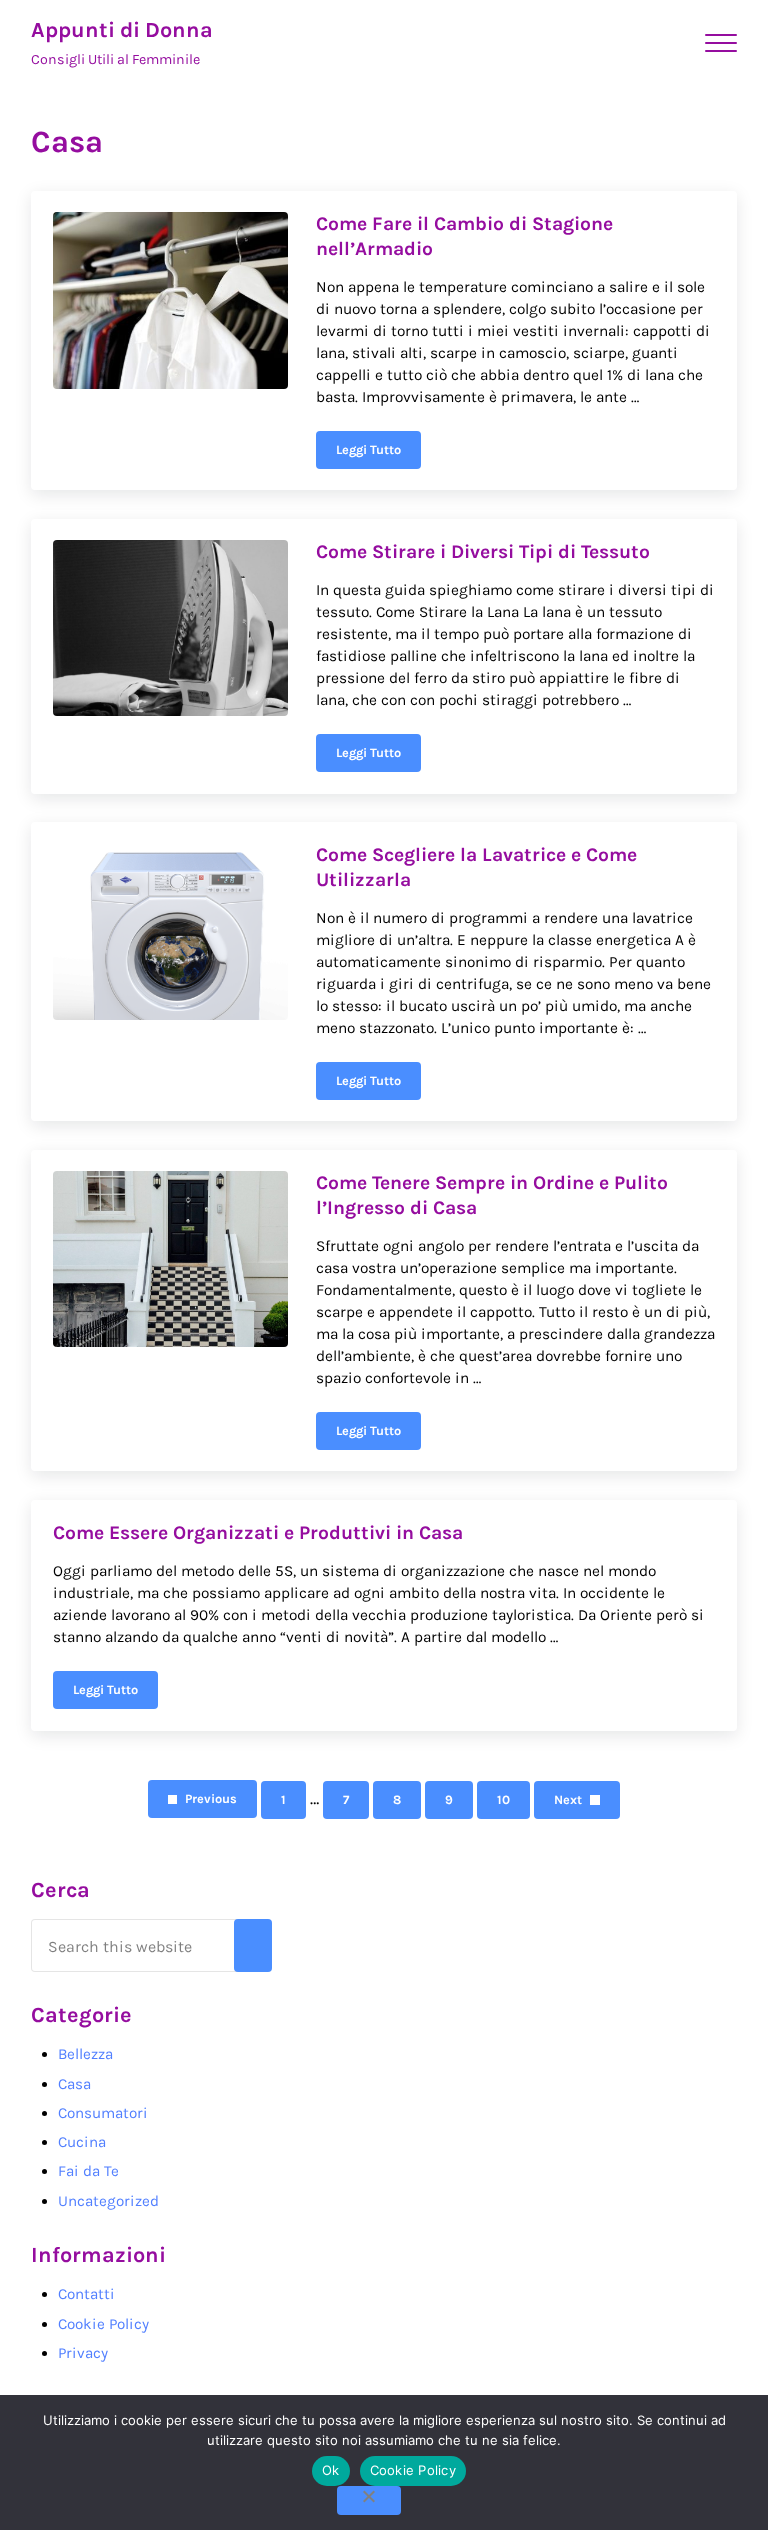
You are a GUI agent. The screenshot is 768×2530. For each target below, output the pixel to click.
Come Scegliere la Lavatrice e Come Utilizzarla (476, 866)
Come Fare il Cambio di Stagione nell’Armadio (464, 235)
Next (568, 1799)
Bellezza (85, 2054)
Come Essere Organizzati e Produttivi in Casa (258, 1532)
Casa (74, 2084)
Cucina (82, 2142)
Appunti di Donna (122, 29)
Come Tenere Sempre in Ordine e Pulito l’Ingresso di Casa (492, 1194)
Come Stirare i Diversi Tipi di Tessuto (483, 551)
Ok (331, 2470)
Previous (211, 1798)
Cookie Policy (103, 2324)
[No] (369, 2500)
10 (513, 1803)
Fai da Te (88, 2171)
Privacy (83, 2353)
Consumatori (103, 2113)
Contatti (86, 2294)
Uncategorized (108, 2201)
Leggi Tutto (378, 453)
